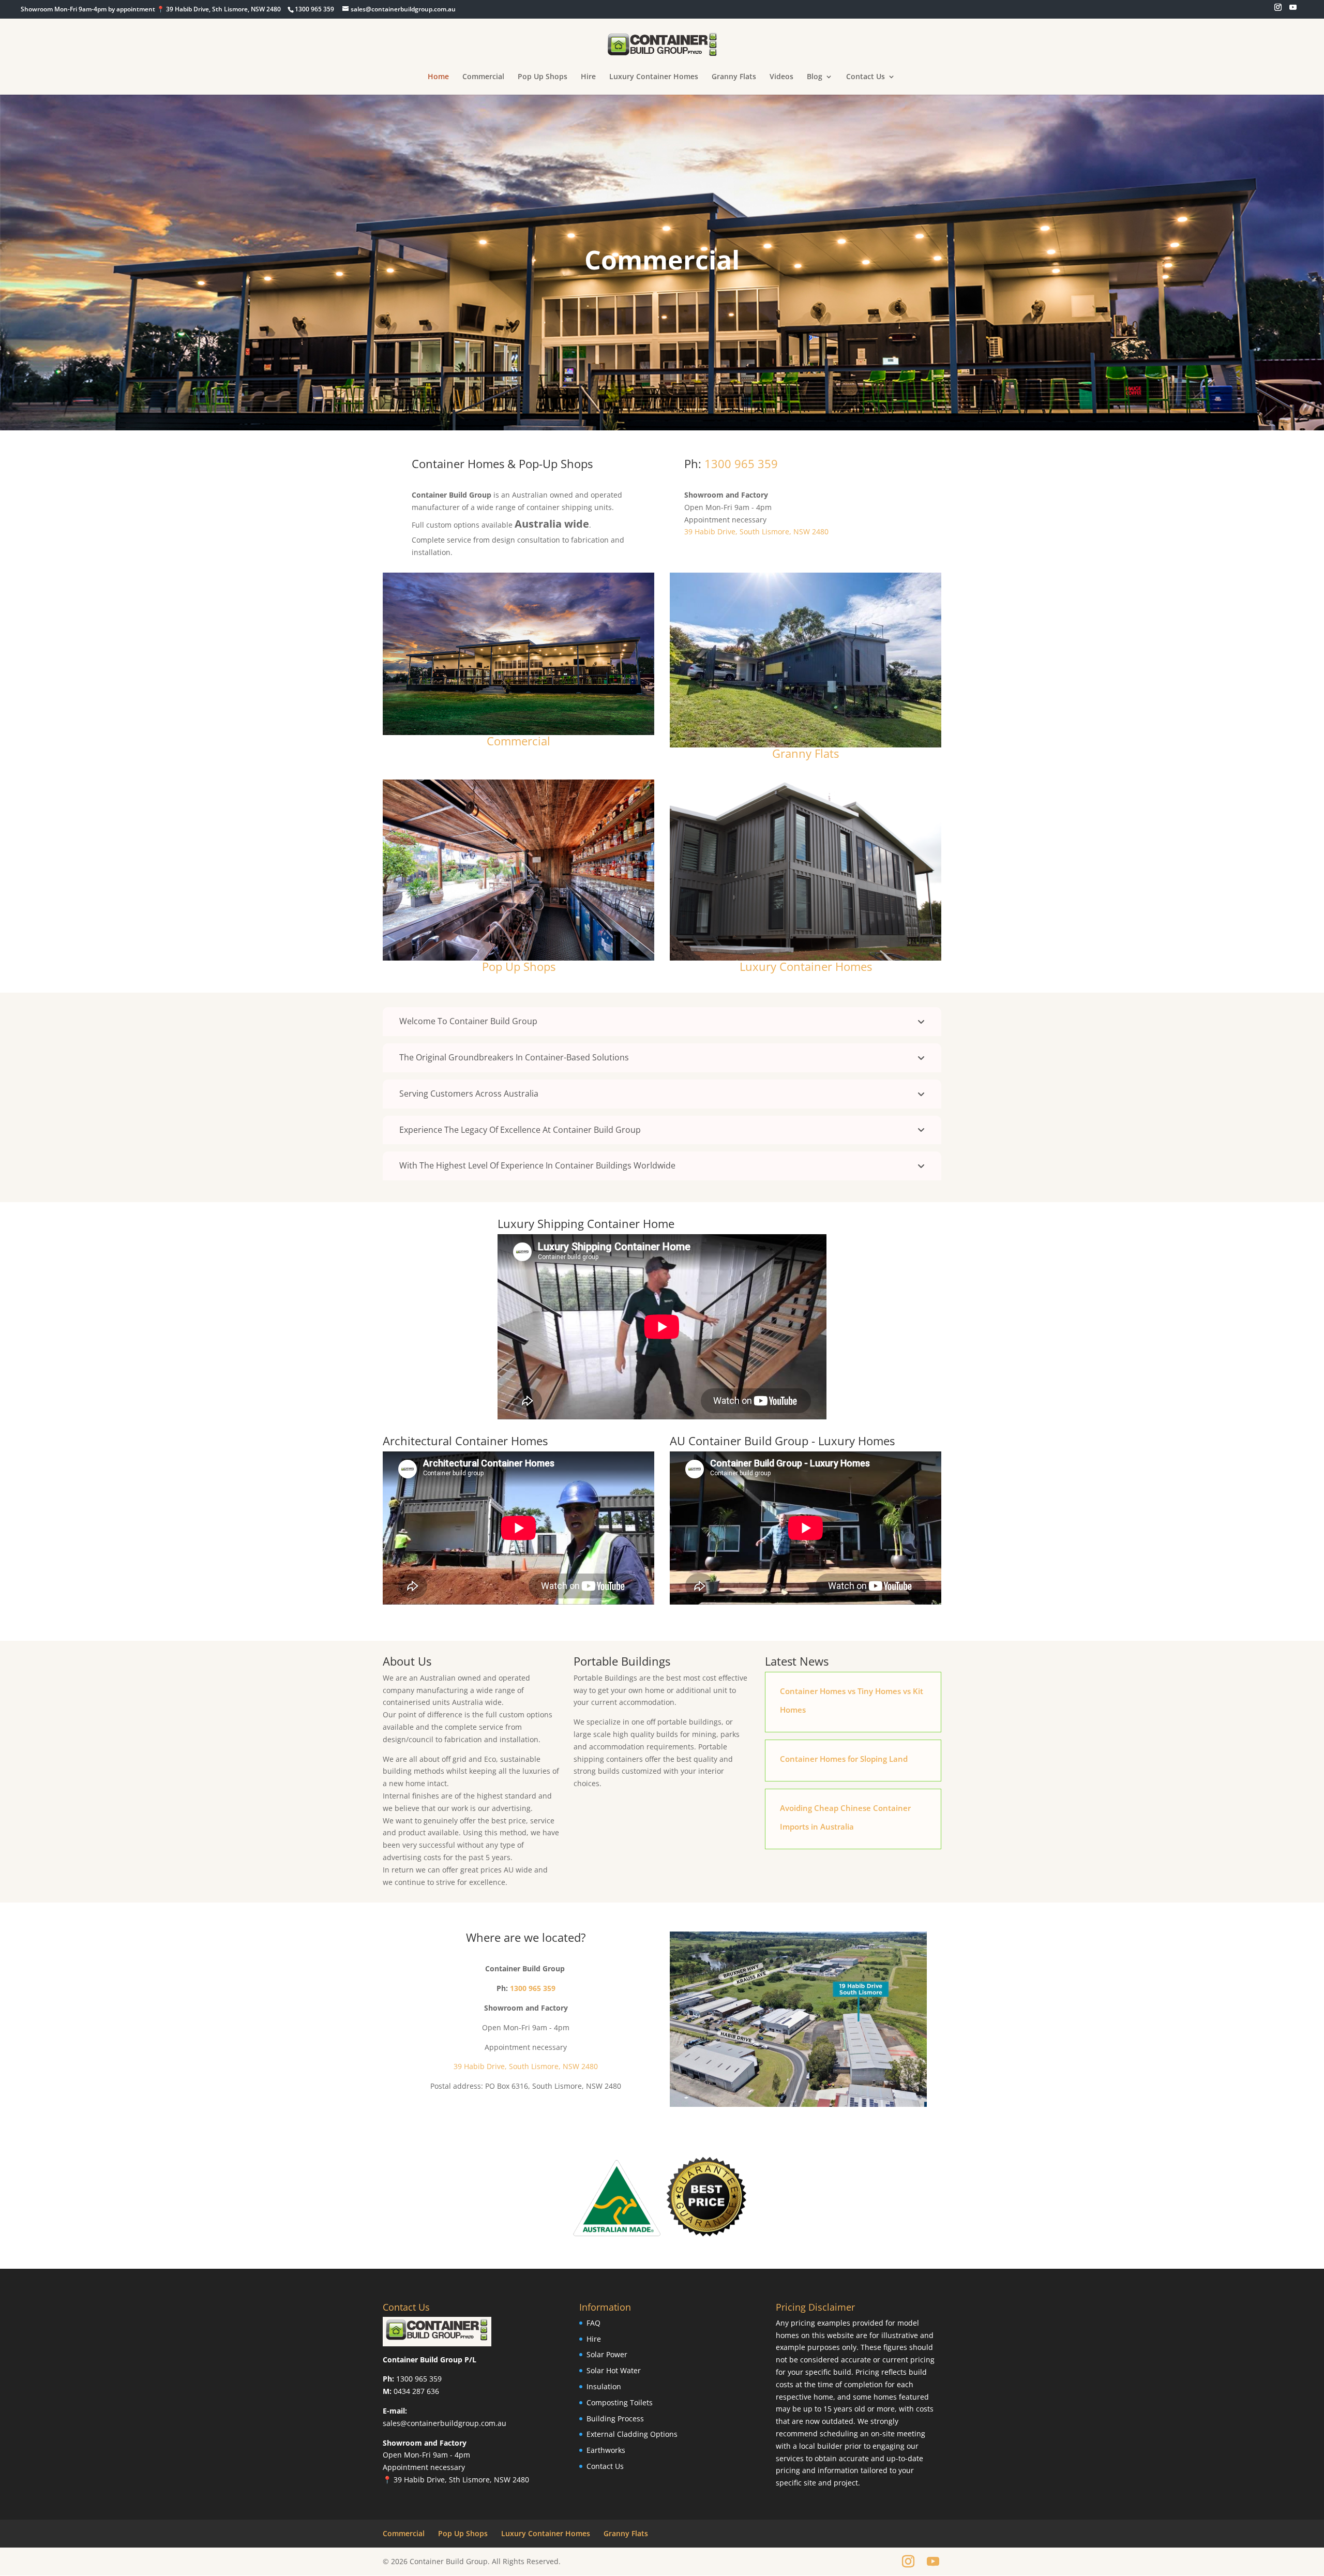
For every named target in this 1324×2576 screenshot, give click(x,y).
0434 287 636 (416, 2391)
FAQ (593, 2323)
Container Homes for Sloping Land (844, 1759)
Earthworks (606, 2450)
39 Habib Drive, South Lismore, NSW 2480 (756, 531)
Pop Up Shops (543, 77)
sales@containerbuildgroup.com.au (445, 2423)
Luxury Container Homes (654, 77)
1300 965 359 (741, 463)
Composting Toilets (620, 2402)
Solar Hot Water (614, 2370)
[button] (662, 1022)
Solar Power (607, 2354)
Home (438, 77)
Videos (781, 77)
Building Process (615, 2418)
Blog (815, 77)
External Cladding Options (632, 2434)
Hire (588, 77)
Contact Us (866, 77)
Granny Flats (734, 77)
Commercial (483, 77)
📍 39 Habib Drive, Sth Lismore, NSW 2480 (456, 2480)
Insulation (604, 2386)
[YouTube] (1293, 10)
